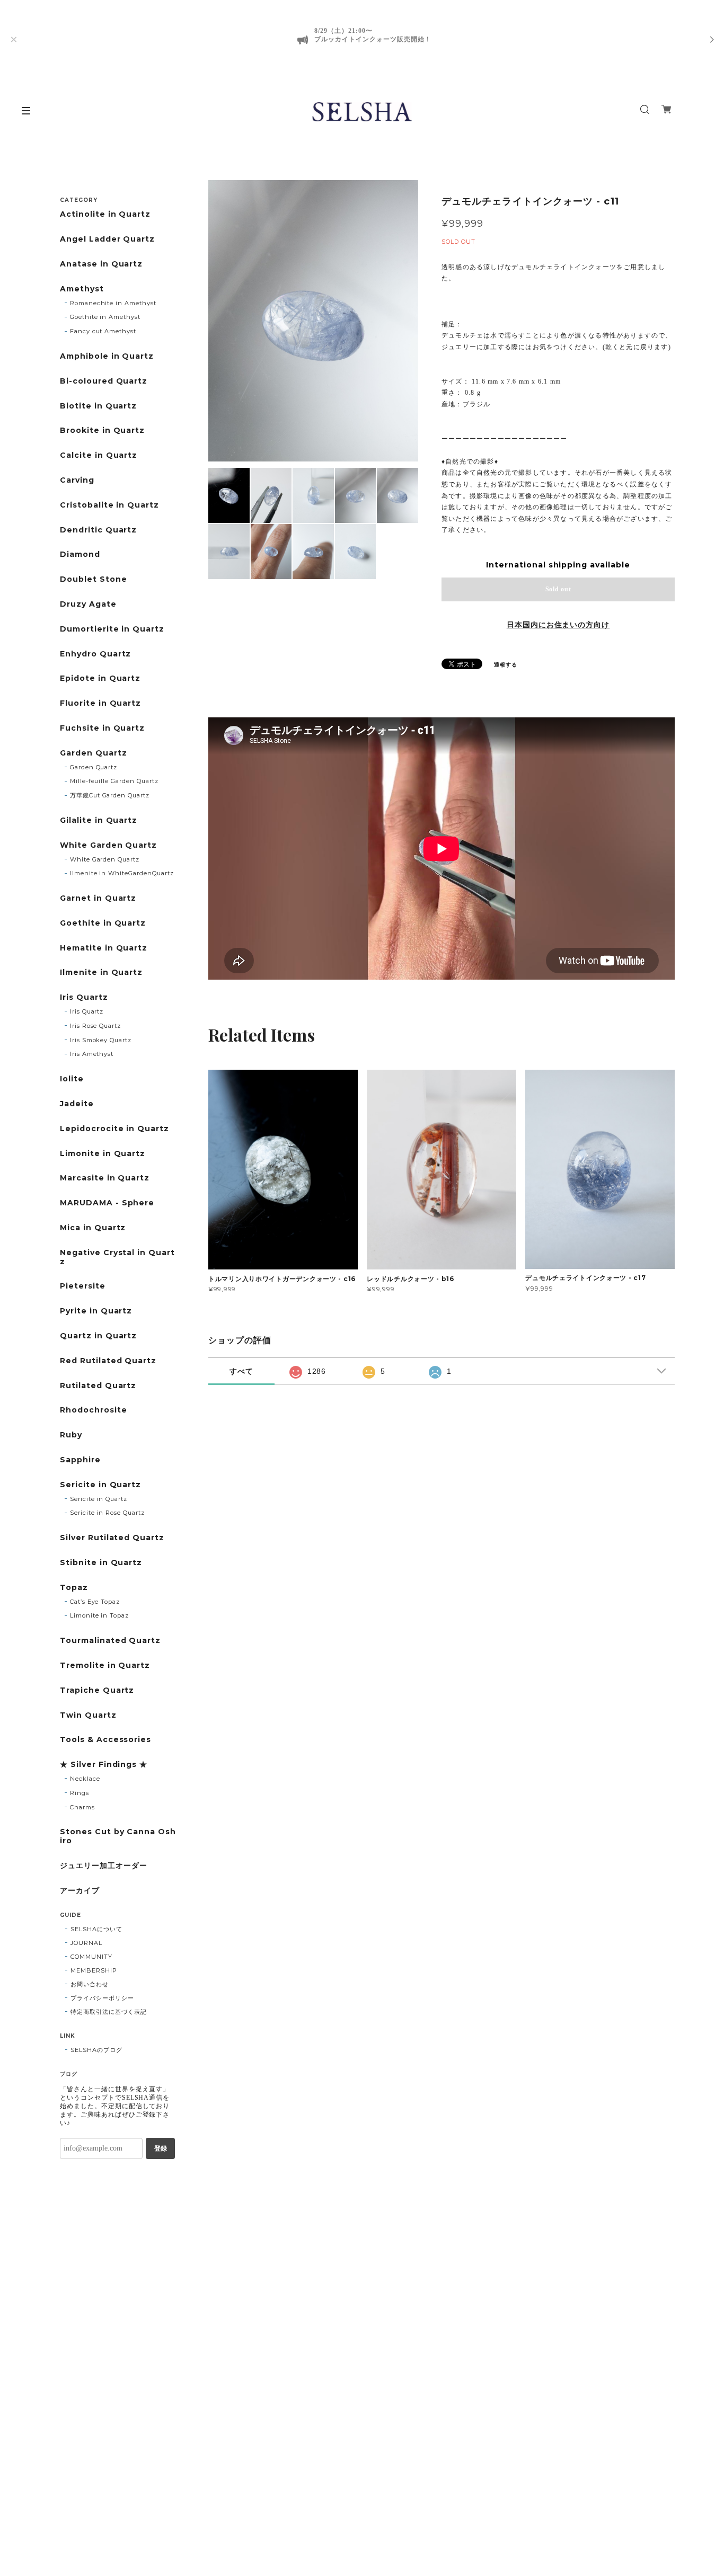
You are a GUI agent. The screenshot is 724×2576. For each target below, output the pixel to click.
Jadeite (77, 1104)
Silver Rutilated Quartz (112, 1538)
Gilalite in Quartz (99, 820)
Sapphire (80, 1460)
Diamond (80, 554)
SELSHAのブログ (96, 2050)
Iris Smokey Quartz (101, 1040)
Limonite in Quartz (103, 1154)
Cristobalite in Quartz (109, 505)
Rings (80, 1793)
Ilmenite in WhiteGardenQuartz (122, 873)
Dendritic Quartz (98, 530)
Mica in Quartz (93, 1228)
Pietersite (83, 1286)
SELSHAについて (96, 1929)
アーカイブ (80, 1891)
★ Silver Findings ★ (104, 1765)
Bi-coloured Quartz (104, 381)
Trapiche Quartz (97, 1690)
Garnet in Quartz (98, 898)
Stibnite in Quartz (101, 1563)
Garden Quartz (93, 753)
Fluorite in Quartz (100, 703)
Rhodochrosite (93, 1410)
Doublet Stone (93, 579)
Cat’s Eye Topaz (95, 1602)
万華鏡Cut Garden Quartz (110, 795)
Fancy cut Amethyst (103, 331)
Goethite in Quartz (103, 923)
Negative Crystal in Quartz (117, 1257)
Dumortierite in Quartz (112, 629)
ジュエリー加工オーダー (104, 1866)
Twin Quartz (88, 1715)
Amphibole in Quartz (107, 356)
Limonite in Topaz (99, 1615)
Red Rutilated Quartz (108, 1361)
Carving (77, 480)
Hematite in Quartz (104, 948)
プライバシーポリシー (102, 1998)
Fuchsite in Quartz (102, 728)
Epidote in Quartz (100, 678)
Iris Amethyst (92, 1054)
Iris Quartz (84, 997)
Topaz (74, 1588)
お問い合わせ (90, 1984)
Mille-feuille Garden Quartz (114, 781)
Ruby (71, 1435)
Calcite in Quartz (99, 455)
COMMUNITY (91, 1957)
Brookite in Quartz (102, 430)
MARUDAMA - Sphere (107, 1203)
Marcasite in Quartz (105, 1178)
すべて (241, 1371)
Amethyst (82, 289)
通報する (506, 665)
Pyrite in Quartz (96, 1311)
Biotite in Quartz (98, 406)
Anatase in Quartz (101, 264)
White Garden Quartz (108, 845)
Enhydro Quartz (95, 654)
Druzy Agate (88, 604)
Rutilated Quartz (98, 1386)
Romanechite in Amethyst (113, 303)
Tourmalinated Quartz (110, 1641)
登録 (161, 2148)
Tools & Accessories (105, 1740)
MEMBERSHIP (94, 1970)
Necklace (85, 1779)
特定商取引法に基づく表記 (109, 2012)
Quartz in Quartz (98, 1336)
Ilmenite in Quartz (101, 972)
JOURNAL (86, 1943)
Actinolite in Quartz (105, 214)
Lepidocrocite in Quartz (114, 1129)
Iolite (72, 1079)
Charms (82, 1807)
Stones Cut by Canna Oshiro (118, 1836)
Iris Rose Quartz (95, 1026)
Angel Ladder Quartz (107, 239)
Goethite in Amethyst (105, 317)
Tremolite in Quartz (105, 1665)
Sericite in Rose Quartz (107, 1513)
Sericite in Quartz (100, 1485)
